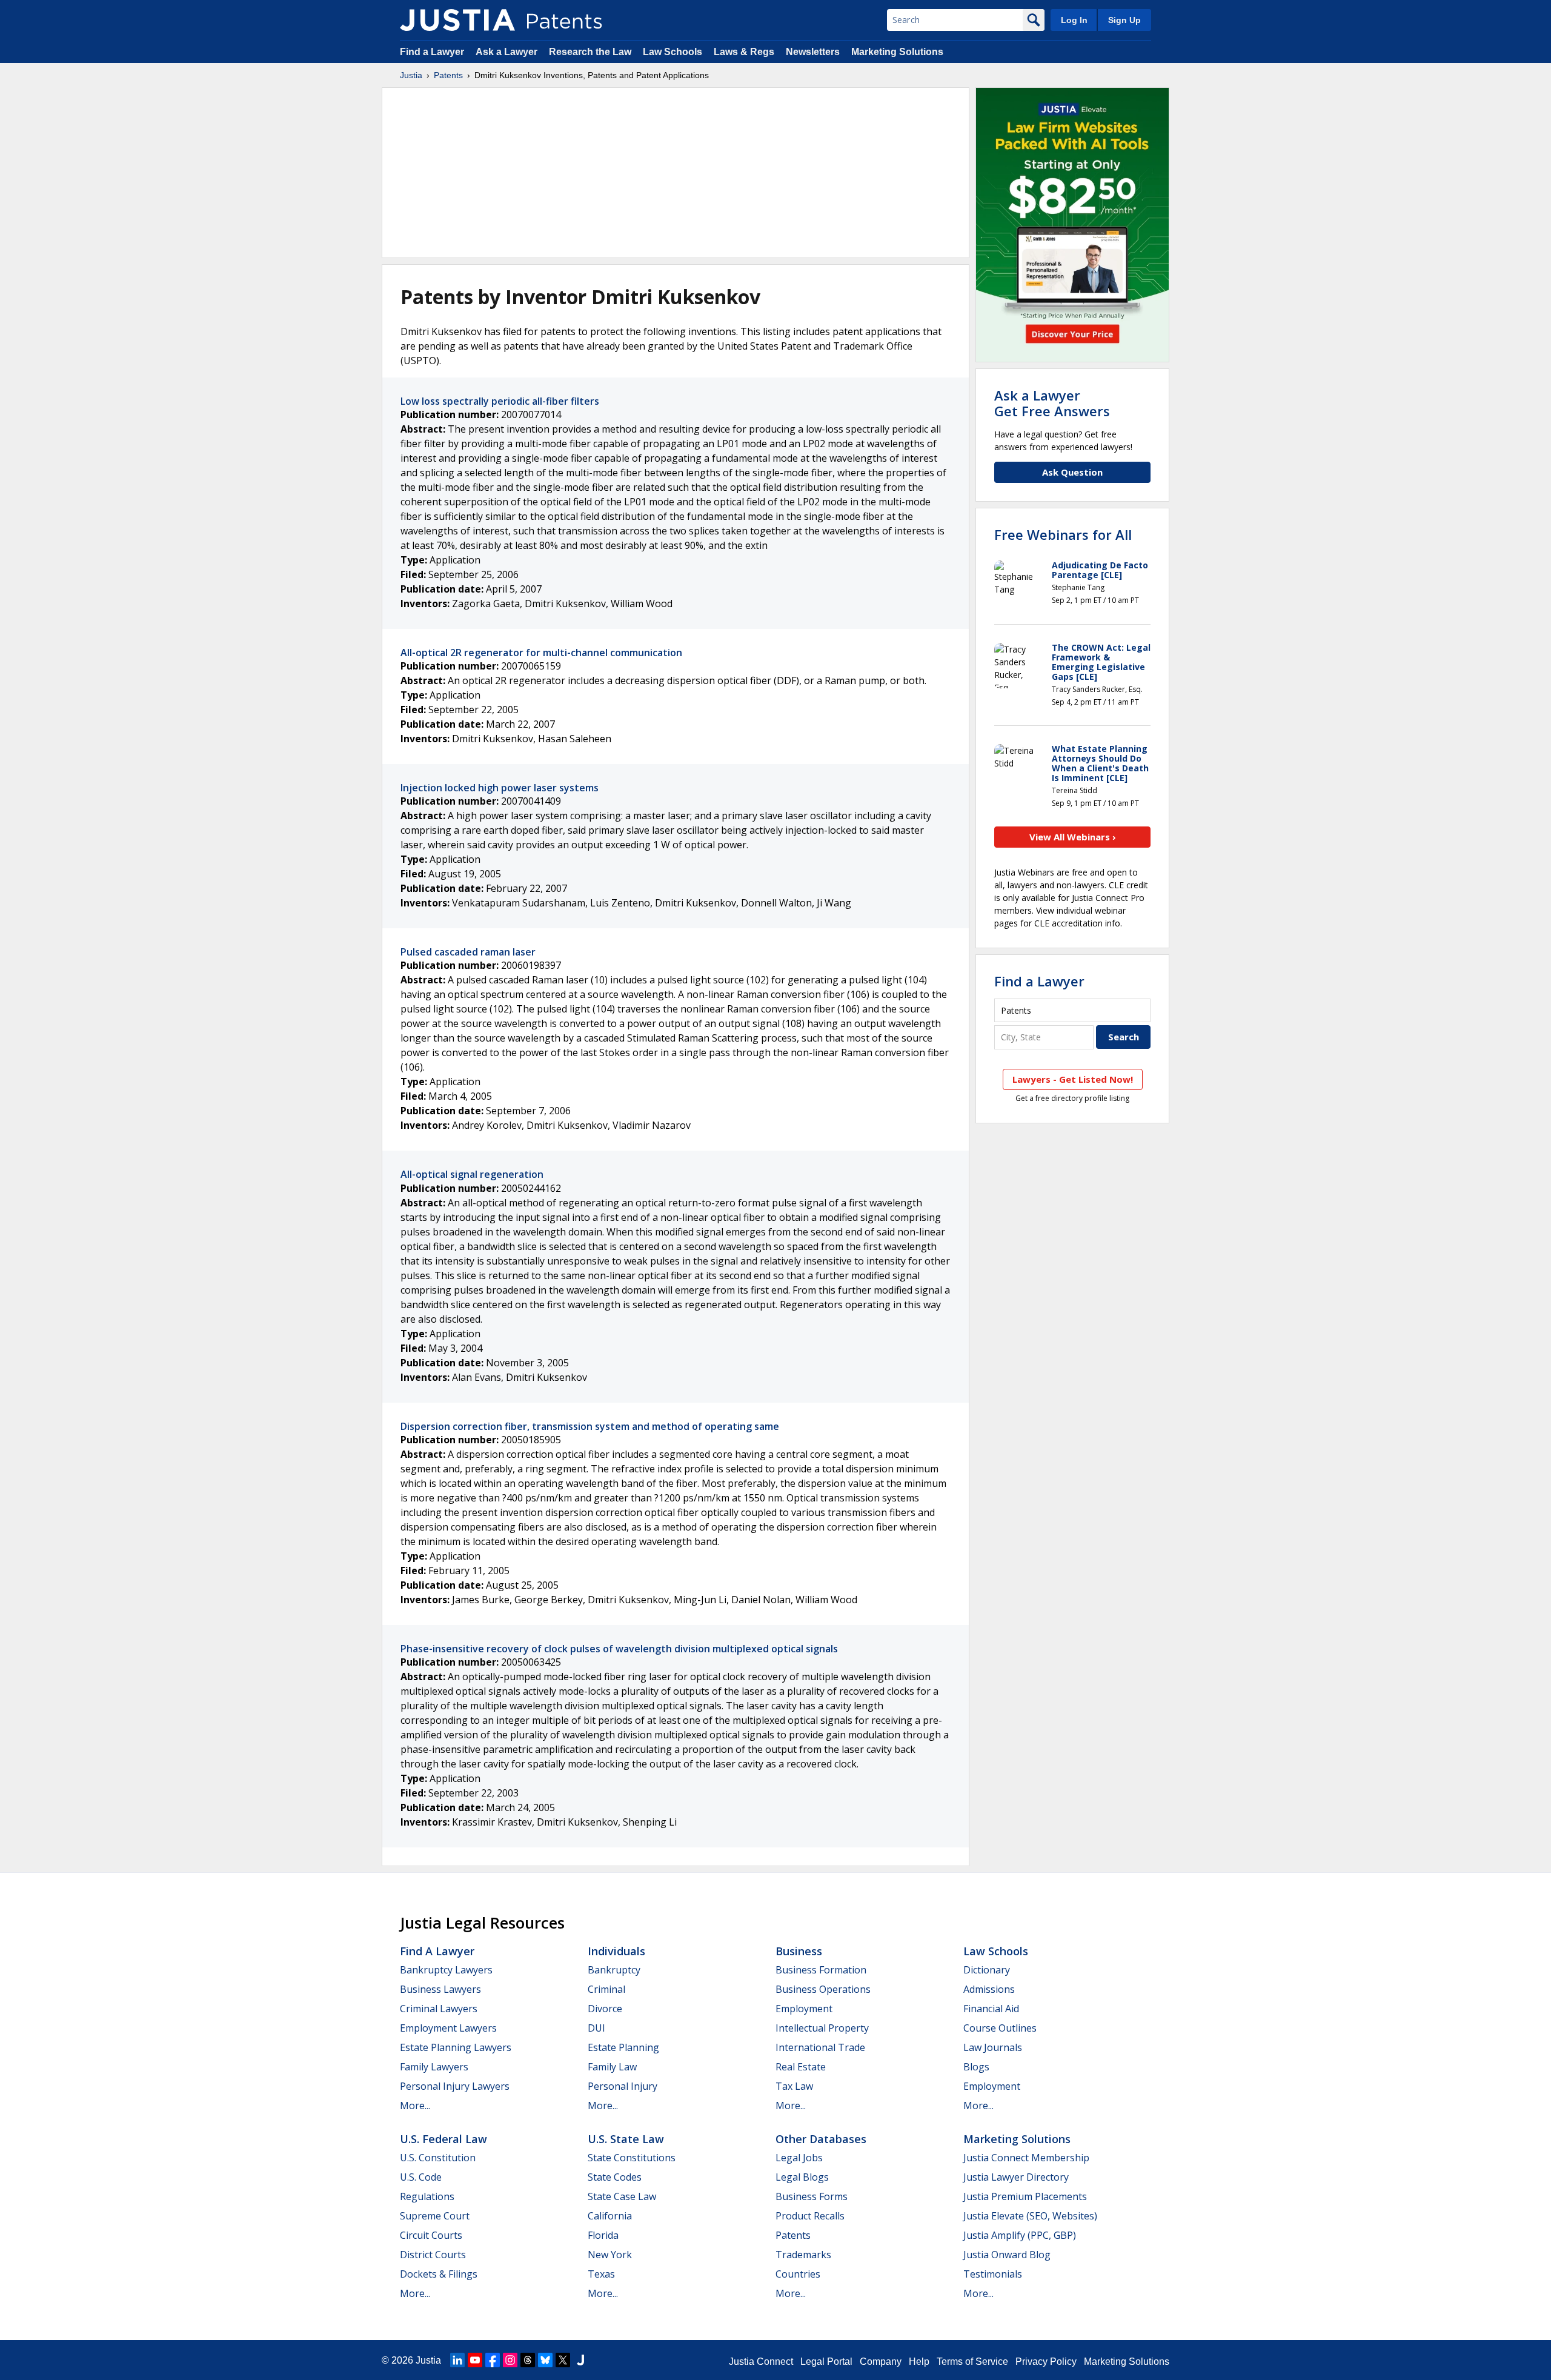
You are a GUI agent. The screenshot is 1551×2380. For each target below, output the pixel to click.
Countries (798, 2274)
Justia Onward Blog (1007, 2255)
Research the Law (590, 52)
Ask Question (1072, 472)
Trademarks (803, 2255)
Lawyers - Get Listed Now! (1073, 1079)
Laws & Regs (744, 52)
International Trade (820, 2047)
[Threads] (528, 2360)
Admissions (989, 1989)
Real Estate (801, 2067)
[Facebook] (493, 2360)
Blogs (976, 2067)
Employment (804, 2009)
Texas (601, 2274)
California (610, 2216)
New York (610, 2255)
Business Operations (823, 1989)
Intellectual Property (822, 2028)
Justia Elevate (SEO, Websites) (1030, 2216)
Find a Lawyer (432, 52)
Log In (1074, 20)
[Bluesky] (545, 2360)
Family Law (612, 2067)
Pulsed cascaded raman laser (468, 952)
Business (799, 1951)
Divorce (605, 2009)
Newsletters (813, 52)
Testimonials (993, 2274)
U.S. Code (421, 2177)
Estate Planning (623, 2047)
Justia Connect (761, 2362)
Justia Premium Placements (1025, 2196)
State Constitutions (632, 2158)
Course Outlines (1000, 2028)
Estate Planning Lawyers (456, 2047)
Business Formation (821, 1970)
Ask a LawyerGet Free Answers (1052, 403)
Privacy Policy (1046, 2362)
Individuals (616, 1951)
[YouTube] (475, 2360)
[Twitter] (563, 2360)
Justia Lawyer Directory (1016, 2177)
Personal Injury (623, 2086)
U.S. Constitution (438, 2158)
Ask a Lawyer (506, 52)
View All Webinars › (1073, 837)
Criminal (606, 1989)
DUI (596, 2028)
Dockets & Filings (439, 2274)
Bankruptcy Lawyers (446, 1970)
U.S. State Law (626, 2139)
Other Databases (821, 2139)
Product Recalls (810, 2216)
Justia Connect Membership (1026, 2158)
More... (415, 2106)
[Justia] (457, 20)
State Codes (615, 2177)
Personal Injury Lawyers (455, 2086)
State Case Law (622, 2196)
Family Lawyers (434, 2067)
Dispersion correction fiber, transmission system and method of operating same (590, 1426)
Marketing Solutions (897, 52)
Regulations (427, 2196)
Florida (603, 2235)
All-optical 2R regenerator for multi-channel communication (541, 653)
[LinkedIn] (457, 2360)
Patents (448, 75)
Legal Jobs (799, 2158)
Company (881, 2362)
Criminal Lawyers (439, 2009)
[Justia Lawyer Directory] (580, 2360)
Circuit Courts (431, 2235)
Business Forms (812, 2196)
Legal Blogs (802, 2177)
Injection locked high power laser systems (500, 788)
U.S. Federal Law (443, 2139)
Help (919, 2362)
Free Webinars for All (1063, 534)
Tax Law (794, 2086)
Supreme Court (435, 2216)
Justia (411, 75)
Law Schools (673, 52)
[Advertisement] (676, 173)
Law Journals (993, 2047)
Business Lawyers (440, 1989)
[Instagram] (510, 2360)
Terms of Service (972, 2362)
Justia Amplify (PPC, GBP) (1020, 2235)
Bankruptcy (614, 1970)
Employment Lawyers (448, 2028)
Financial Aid (991, 2009)
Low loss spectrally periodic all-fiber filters (500, 401)
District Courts (433, 2255)
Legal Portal (826, 2362)
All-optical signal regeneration (472, 1174)
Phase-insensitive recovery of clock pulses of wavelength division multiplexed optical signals (619, 1649)
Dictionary (987, 1970)
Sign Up (1124, 20)
